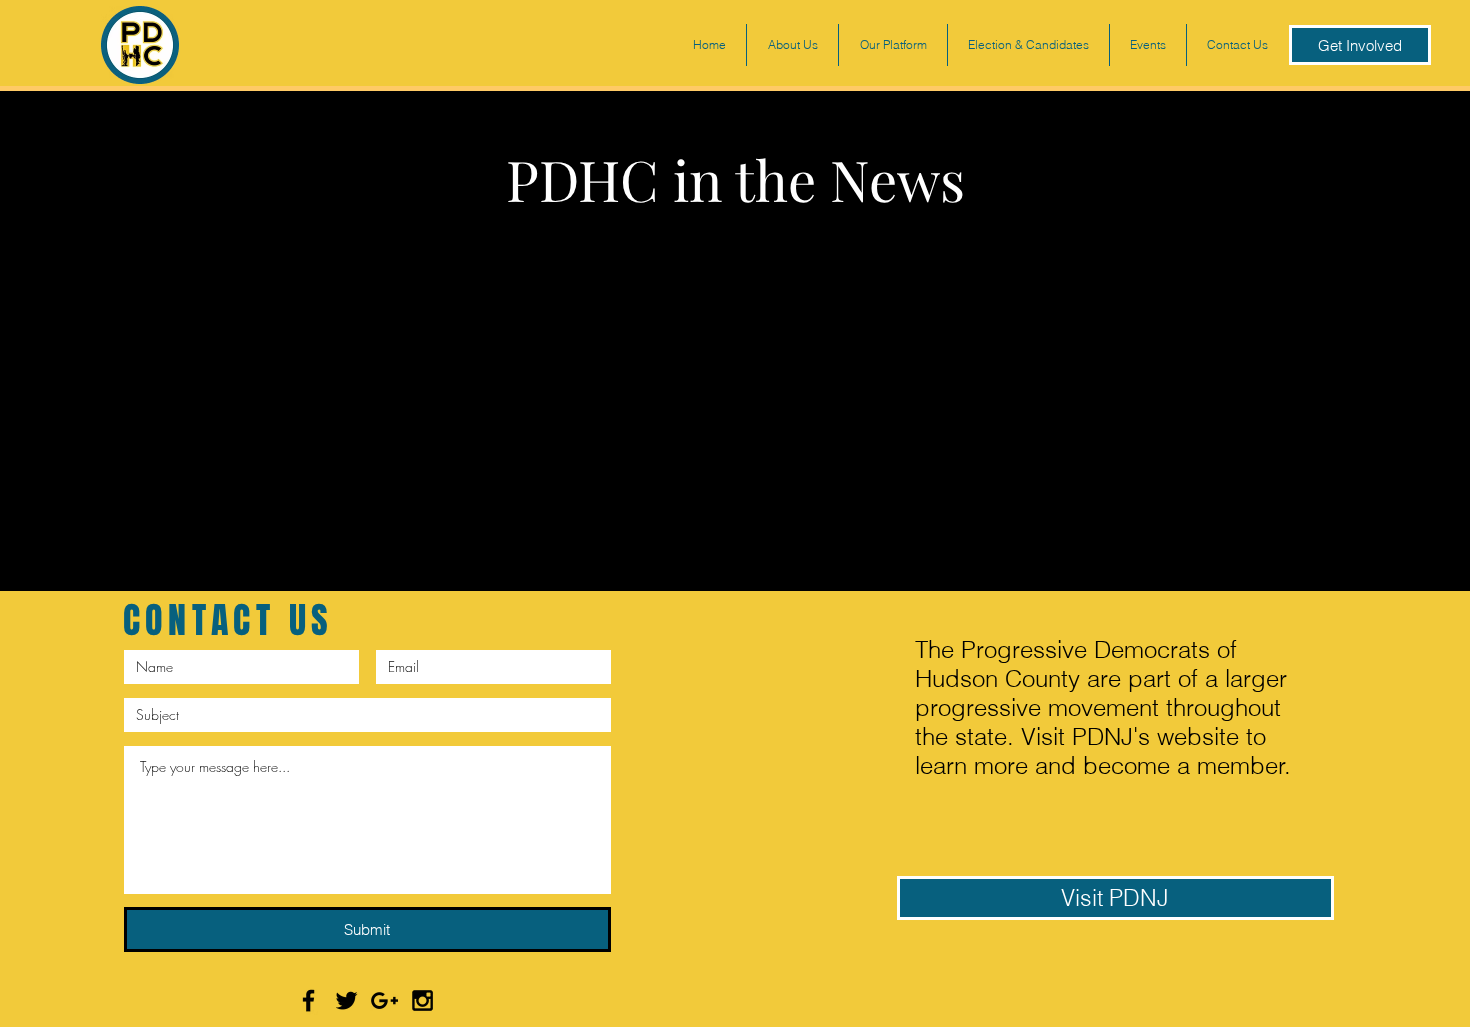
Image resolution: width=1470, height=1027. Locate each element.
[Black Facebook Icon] (308, 1000)
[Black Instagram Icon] (422, 1000)
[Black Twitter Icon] (346, 1000)
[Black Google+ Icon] (384, 1000)
